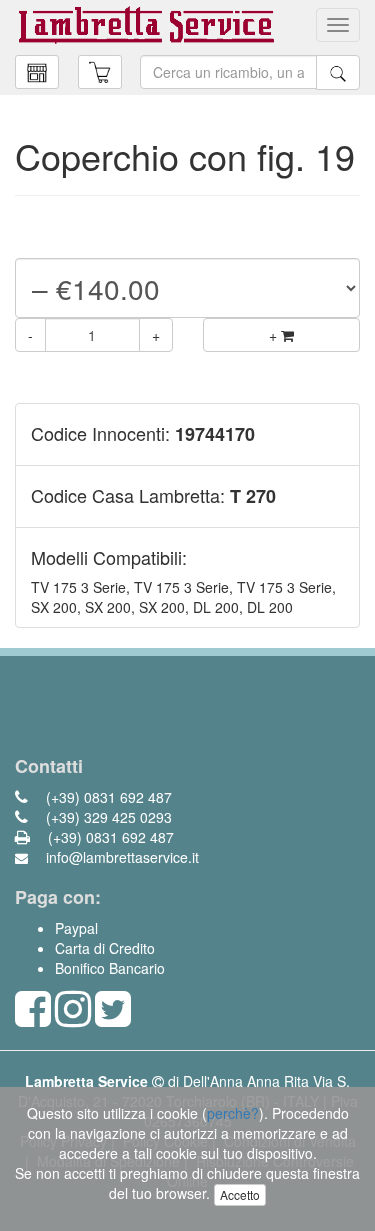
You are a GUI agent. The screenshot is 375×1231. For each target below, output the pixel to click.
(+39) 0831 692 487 (107, 797)
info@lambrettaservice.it (120, 857)
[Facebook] (33, 1018)
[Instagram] (73, 1018)
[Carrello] (37, 72)
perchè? (233, 1113)
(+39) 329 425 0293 (107, 817)
